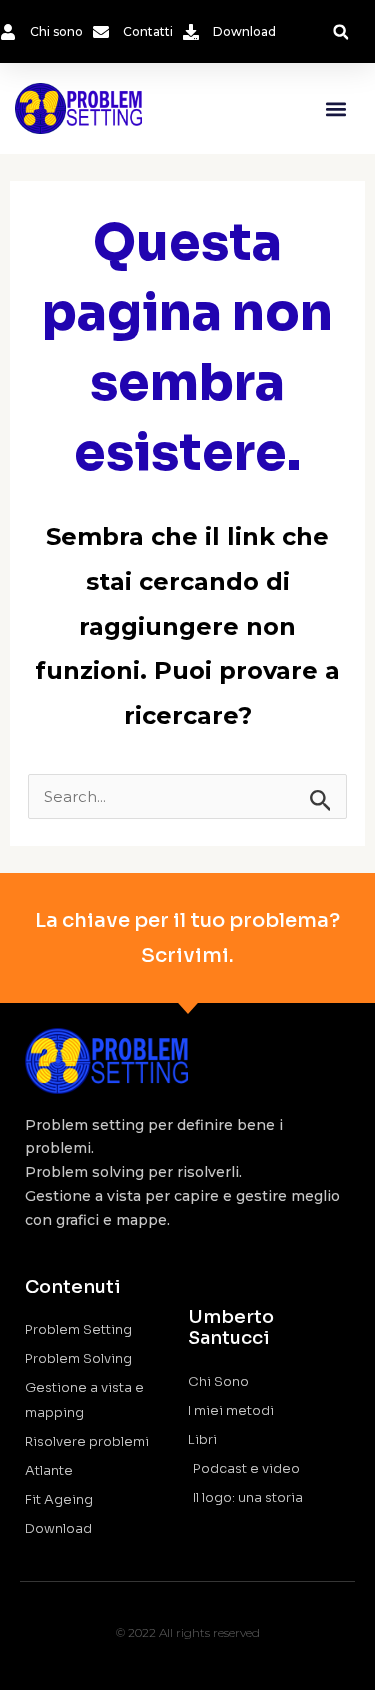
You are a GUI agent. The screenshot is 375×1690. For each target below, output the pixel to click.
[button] (340, 32)
